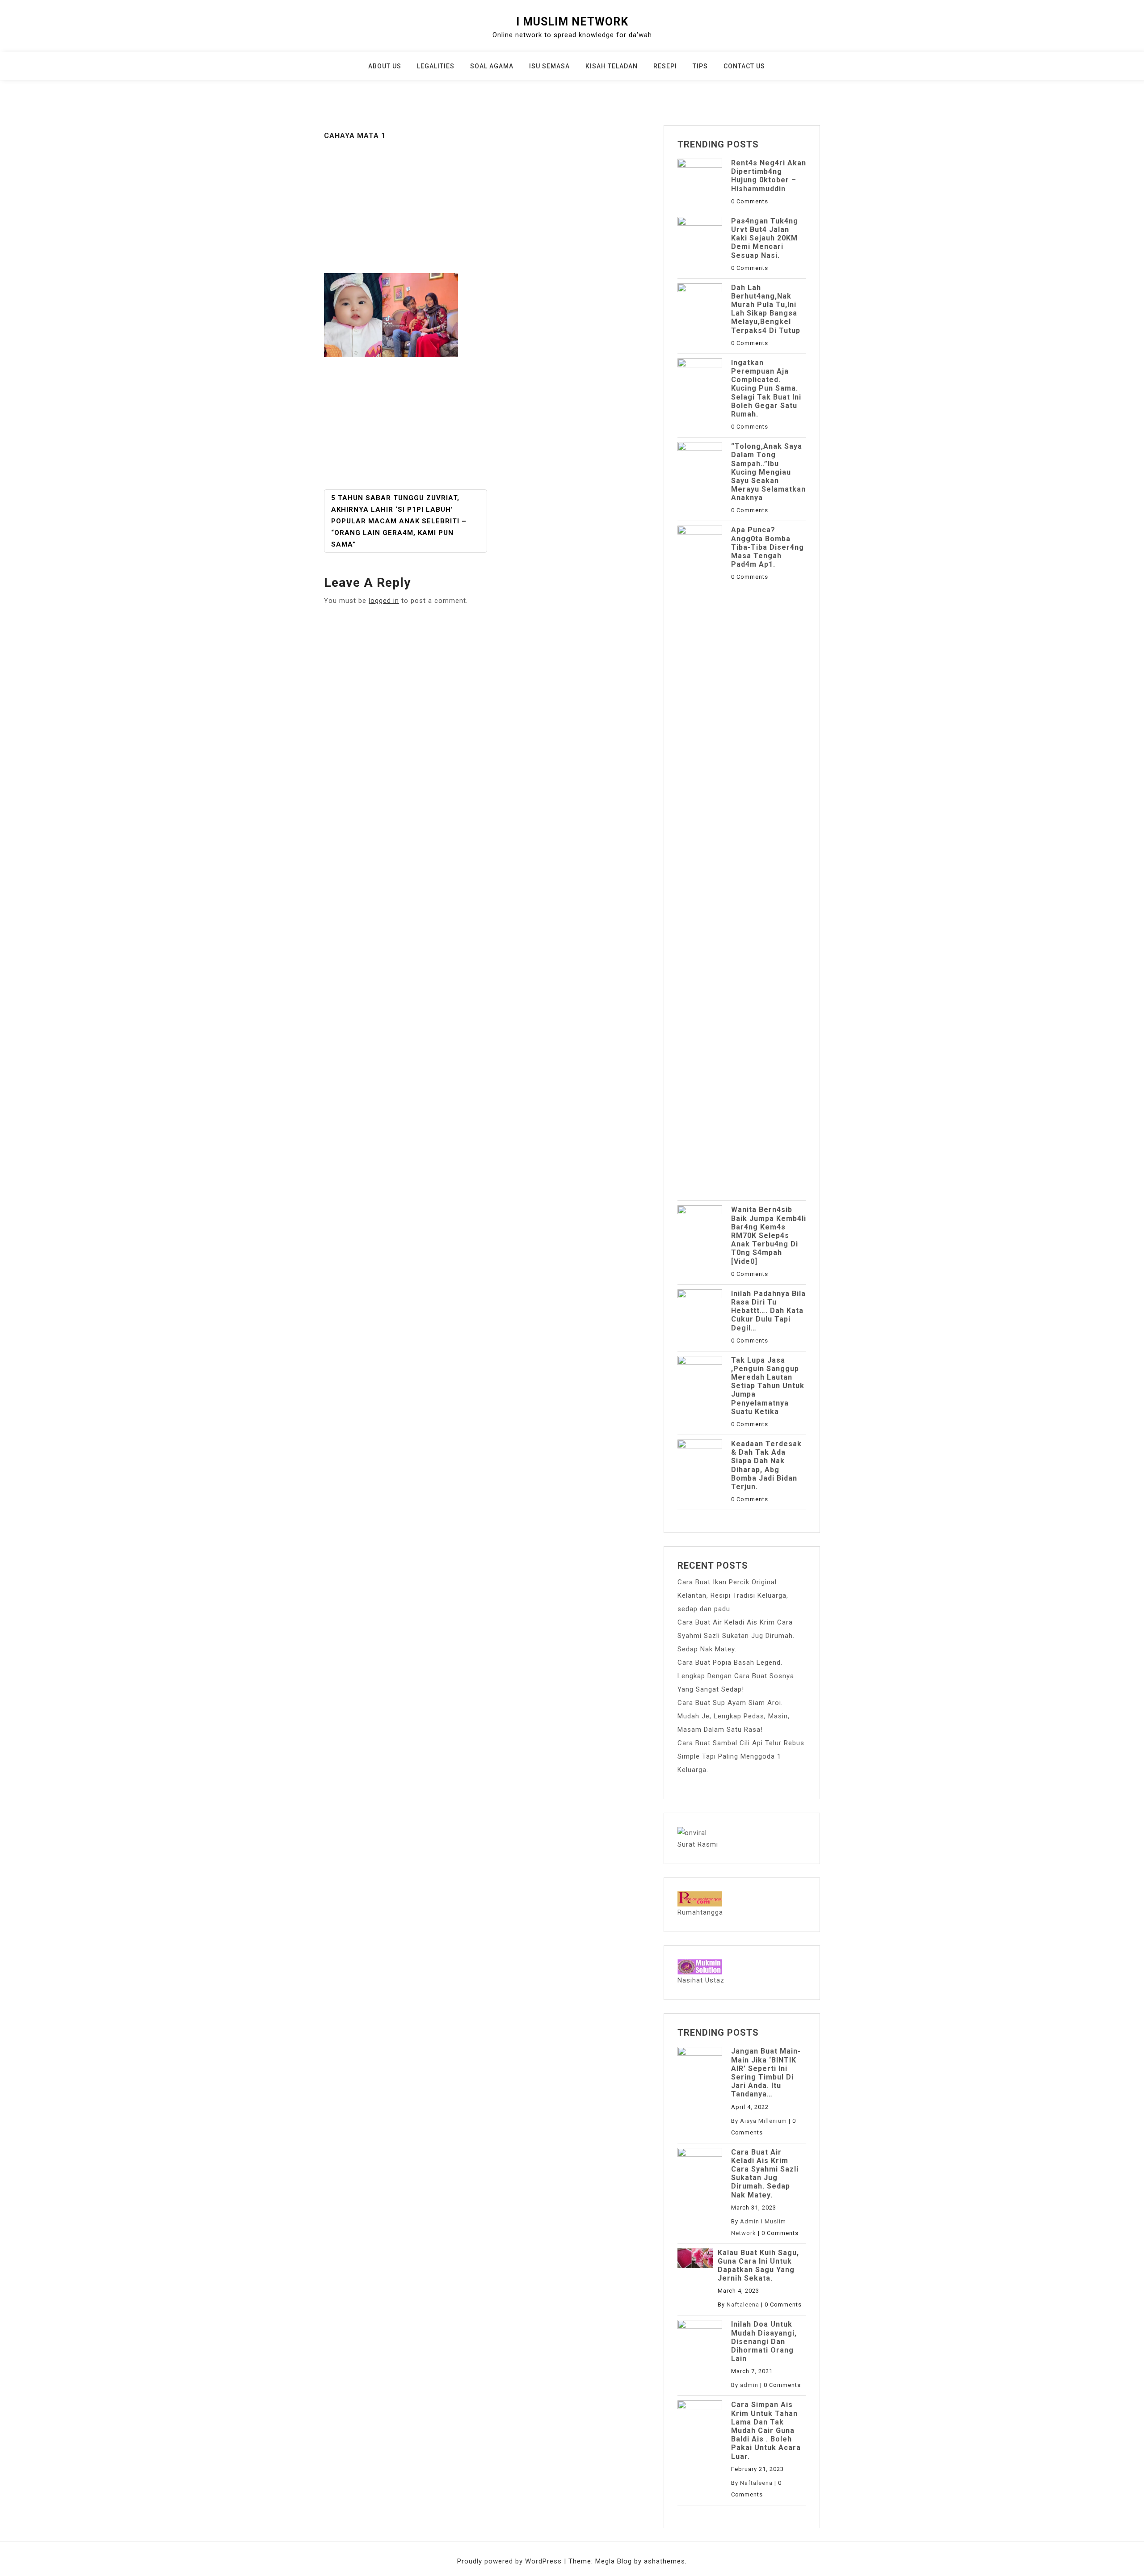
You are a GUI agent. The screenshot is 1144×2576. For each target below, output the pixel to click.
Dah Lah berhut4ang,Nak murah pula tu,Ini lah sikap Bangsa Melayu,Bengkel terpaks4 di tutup (766, 309)
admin (749, 2385)
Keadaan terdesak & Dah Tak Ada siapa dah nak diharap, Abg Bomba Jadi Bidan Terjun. (766, 1465)
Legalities (436, 66)
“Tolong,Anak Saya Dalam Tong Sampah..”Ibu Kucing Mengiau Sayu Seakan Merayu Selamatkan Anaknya (768, 472)
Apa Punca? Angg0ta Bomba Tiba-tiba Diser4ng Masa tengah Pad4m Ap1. (768, 547)
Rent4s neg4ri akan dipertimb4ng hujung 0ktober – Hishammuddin (769, 176)
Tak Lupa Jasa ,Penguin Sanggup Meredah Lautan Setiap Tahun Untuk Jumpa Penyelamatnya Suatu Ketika (768, 1386)
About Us (385, 66)
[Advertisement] (487, 207)
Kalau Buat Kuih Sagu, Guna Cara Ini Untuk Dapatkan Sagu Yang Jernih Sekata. (758, 2266)
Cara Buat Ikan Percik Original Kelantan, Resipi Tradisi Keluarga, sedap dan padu (733, 1595)
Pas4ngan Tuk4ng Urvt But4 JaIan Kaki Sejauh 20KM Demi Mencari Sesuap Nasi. (765, 238)
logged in (384, 601)
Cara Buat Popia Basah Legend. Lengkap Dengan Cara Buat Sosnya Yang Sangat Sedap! (736, 1676)
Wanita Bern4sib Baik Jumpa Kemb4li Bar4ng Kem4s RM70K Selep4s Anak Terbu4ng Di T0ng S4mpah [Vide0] (769, 1235)
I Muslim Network (572, 22)
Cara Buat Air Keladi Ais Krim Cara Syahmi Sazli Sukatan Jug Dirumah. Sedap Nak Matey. (736, 1636)
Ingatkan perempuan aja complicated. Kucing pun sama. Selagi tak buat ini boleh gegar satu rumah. (766, 388)
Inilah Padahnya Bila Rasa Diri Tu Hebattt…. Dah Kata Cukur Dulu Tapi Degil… (768, 1311)
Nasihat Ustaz (701, 1980)
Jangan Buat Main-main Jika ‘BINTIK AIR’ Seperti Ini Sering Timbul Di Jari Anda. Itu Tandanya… (766, 2073)
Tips (700, 66)
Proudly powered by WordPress (511, 2561)
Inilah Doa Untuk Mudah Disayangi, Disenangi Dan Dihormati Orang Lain (764, 2341)
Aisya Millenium (763, 2121)
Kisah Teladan (612, 66)
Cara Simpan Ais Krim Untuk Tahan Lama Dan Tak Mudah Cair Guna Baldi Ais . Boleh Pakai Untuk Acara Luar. (766, 2430)
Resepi (665, 66)
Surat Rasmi (698, 1844)
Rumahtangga (700, 1912)
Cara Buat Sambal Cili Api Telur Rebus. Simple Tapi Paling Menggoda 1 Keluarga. (742, 1756)
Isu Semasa (549, 66)
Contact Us (744, 66)
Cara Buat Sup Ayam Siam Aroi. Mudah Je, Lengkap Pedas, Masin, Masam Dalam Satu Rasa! (734, 1716)
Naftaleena (743, 2305)
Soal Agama (492, 66)
